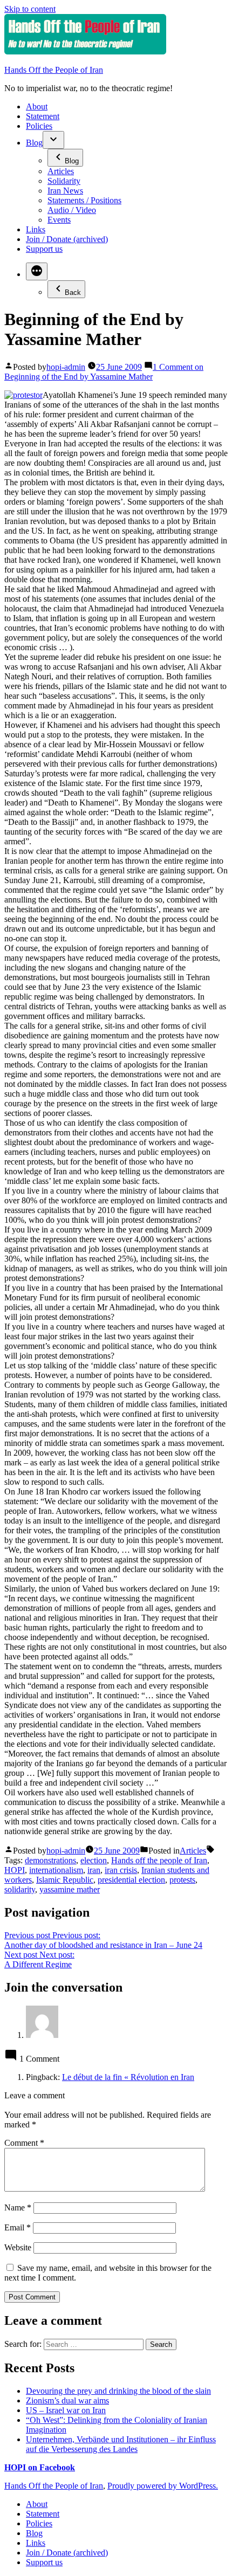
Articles (61, 171)
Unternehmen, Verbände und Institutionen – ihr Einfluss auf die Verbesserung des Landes (121, 2444)
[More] (37, 271)
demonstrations (50, 1860)
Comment (24, 2143)
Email (18, 2227)
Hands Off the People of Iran (54, 70)
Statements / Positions (84, 200)
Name (18, 2207)
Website (18, 2247)
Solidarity (64, 181)
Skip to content (30, 9)
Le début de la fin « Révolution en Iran (128, 2077)
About (37, 106)
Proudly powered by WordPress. (163, 2486)
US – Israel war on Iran (66, 2410)
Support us (44, 249)
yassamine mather (70, 1889)
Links (36, 229)
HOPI (15, 1870)
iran (94, 1870)
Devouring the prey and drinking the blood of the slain (118, 2391)
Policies (39, 126)
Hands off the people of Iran (159, 1860)
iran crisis (121, 1870)
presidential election (131, 1880)
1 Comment (104, 372)
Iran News (65, 191)
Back (73, 292)
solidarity (20, 1889)
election (94, 1860)
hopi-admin (66, 367)
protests (182, 1880)
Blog (34, 143)
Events (59, 220)
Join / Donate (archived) (67, 239)
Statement (43, 116)
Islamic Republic (65, 1880)
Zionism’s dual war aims (67, 2401)
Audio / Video (72, 210)
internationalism (56, 1870)
